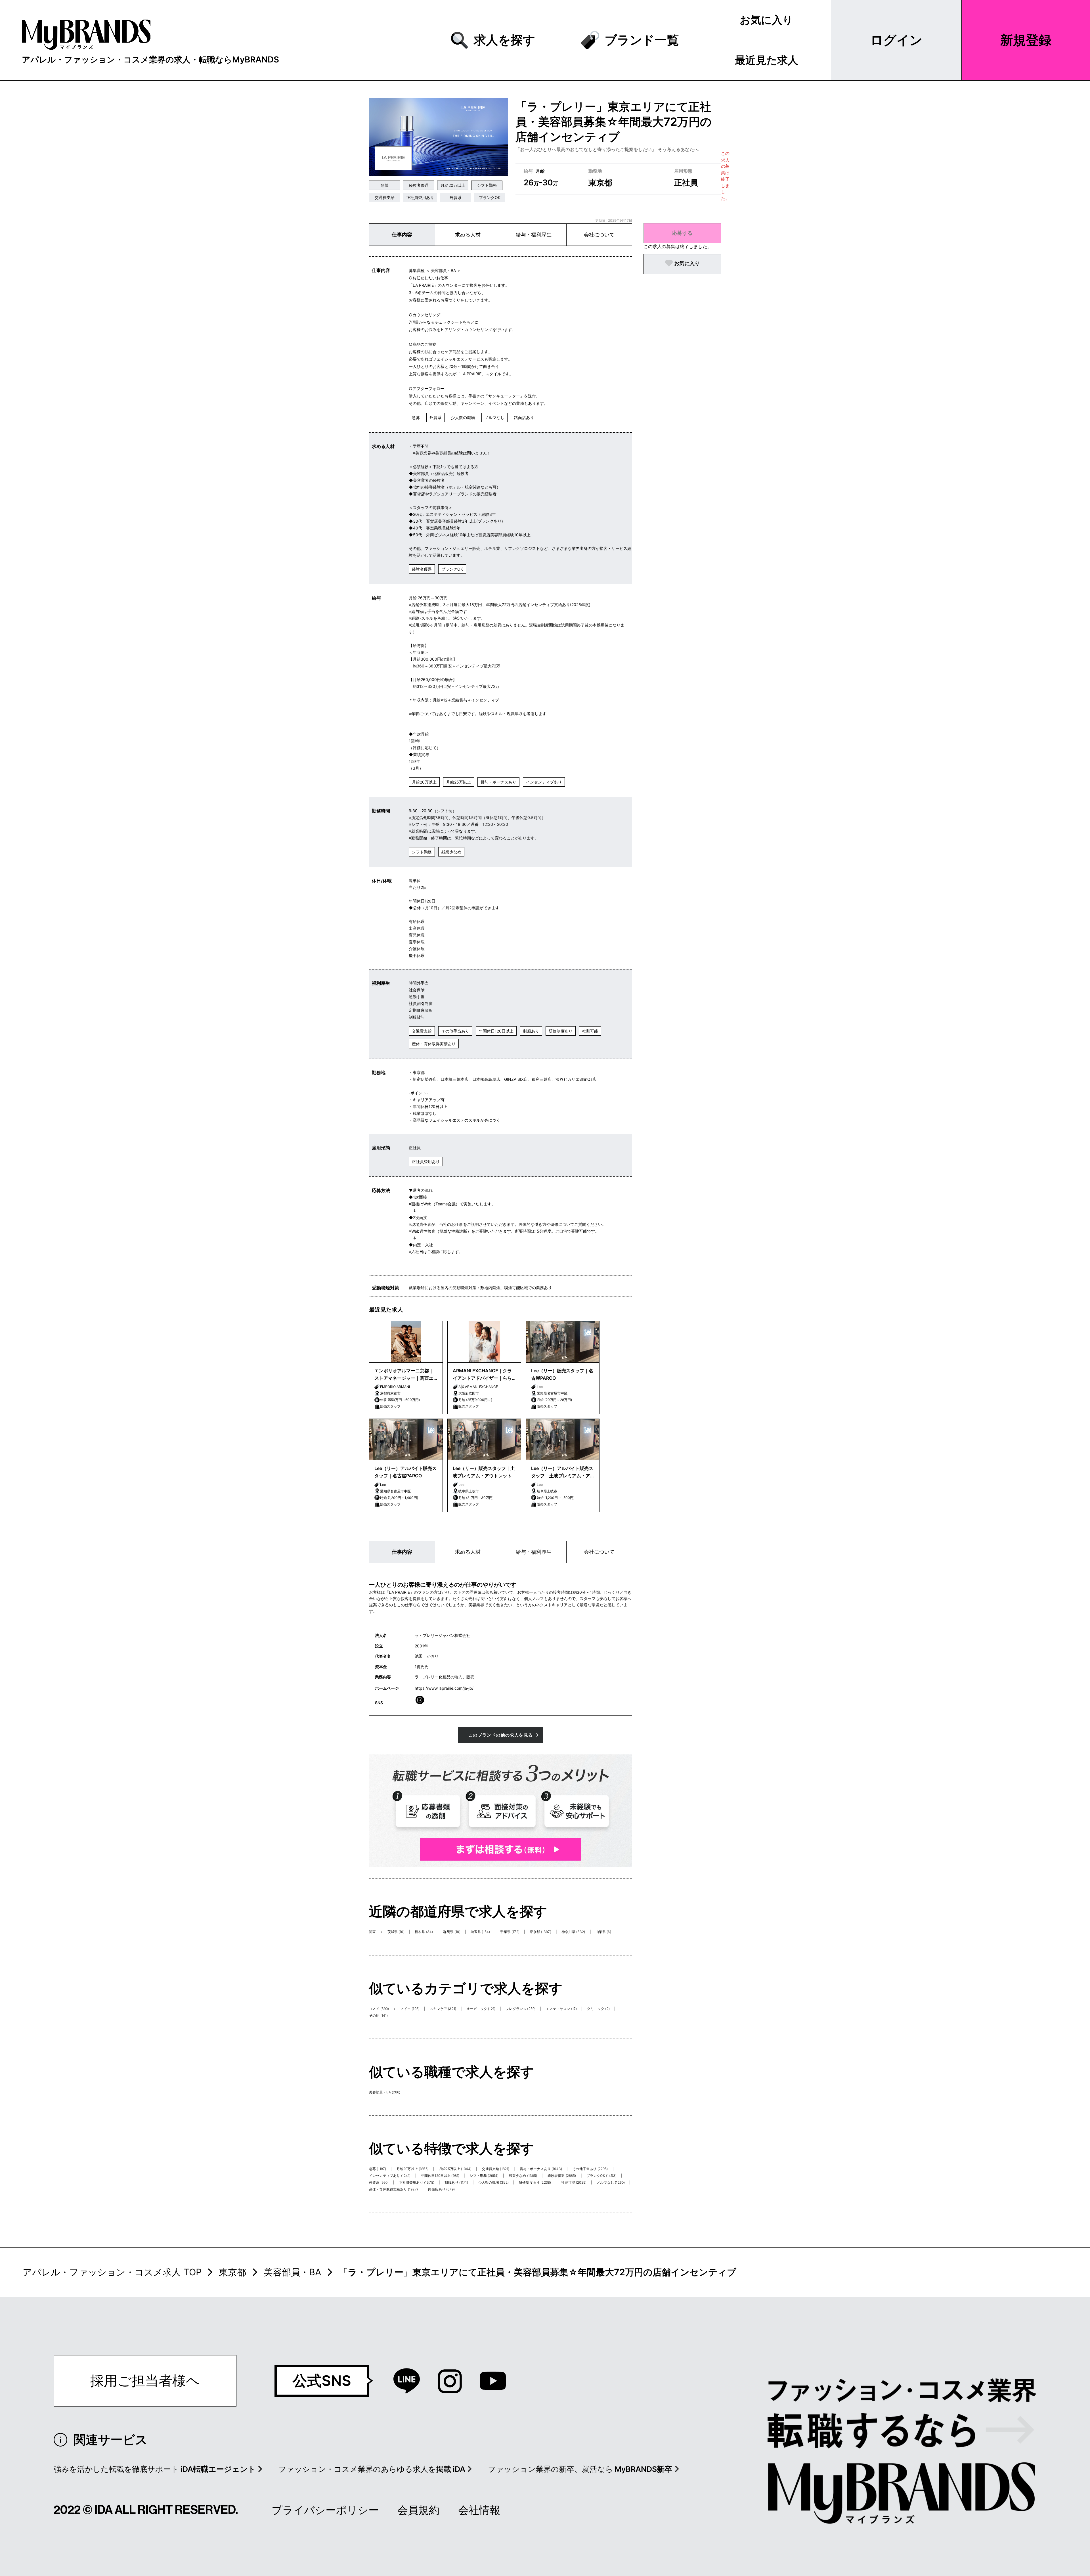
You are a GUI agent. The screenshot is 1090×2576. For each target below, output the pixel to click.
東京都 (232, 2272)
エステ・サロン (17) (561, 2009)
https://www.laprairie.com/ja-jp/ (444, 1688)
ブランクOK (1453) (601, 2176)
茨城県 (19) (396, 1932)
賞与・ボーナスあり (498, 782)
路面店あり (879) (441, 2189)
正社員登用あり (420, 197)
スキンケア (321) (443, 2009)
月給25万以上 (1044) (455, 2169)
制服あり (531, 1031)
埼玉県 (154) (480, 1932)
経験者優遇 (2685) (562, 2176)
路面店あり (524, 417)
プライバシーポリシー (325, 2510)
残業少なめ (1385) (523, 2176)
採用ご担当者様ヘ (145, 2381)
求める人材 (468, 235)
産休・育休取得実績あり (434, 1044)
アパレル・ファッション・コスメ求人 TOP (112, 2272)
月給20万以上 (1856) (413, 2169)
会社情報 (479, 2510)
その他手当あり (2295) (590, 2169)
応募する (682, 233)
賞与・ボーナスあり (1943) (541, 2169)
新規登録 (1026, 40)
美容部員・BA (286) (385, 2092)
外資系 (456, 197)
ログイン (896, 40)
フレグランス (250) (521, 2009)
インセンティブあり (544, 782)
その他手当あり (455, 1031)
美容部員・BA (293, 2272)
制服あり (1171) (456, 2182)
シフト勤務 (487, 185)
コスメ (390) (379, 2009)
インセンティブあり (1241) (390, 2176)
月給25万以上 (459, 782)
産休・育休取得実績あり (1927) (393, 2189)
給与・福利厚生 (534, 235)
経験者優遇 (419, 185)
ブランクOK (490, 197)
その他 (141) (378, 2015)
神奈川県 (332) (573, 1932)
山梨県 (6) (603, 1932)
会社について (599, 235)
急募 (385, 185)
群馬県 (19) (452, 1932)
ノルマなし (494, 417)
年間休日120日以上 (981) (440, 2176)
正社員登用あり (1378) (417, 2182)
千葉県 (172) (510, 1932)
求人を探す (505, 40)
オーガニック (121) (481, 2009)
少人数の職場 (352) (493, 2182)
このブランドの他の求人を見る (501, 1735)
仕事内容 (402, 235)
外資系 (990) (379, 2182)
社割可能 (590, 1031)
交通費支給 (385, 197)
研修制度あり (561, 1031)
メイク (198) (410, 2009)
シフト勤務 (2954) (484, 2176)
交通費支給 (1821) (495, 2169)
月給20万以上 (453, 185)
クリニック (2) (598, 2009)
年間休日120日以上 (496, 1031)
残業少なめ (451, 852)
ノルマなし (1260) (611, 2182)
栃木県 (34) (424, 1932)
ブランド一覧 (642, 40)
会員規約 (418, 2510)
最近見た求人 (767, 60)
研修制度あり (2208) (535, 2182)
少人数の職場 (463, 417)
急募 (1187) (378, 2169)
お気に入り (766, 20)
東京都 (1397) (540, 1932)
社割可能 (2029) (574, 2182)
